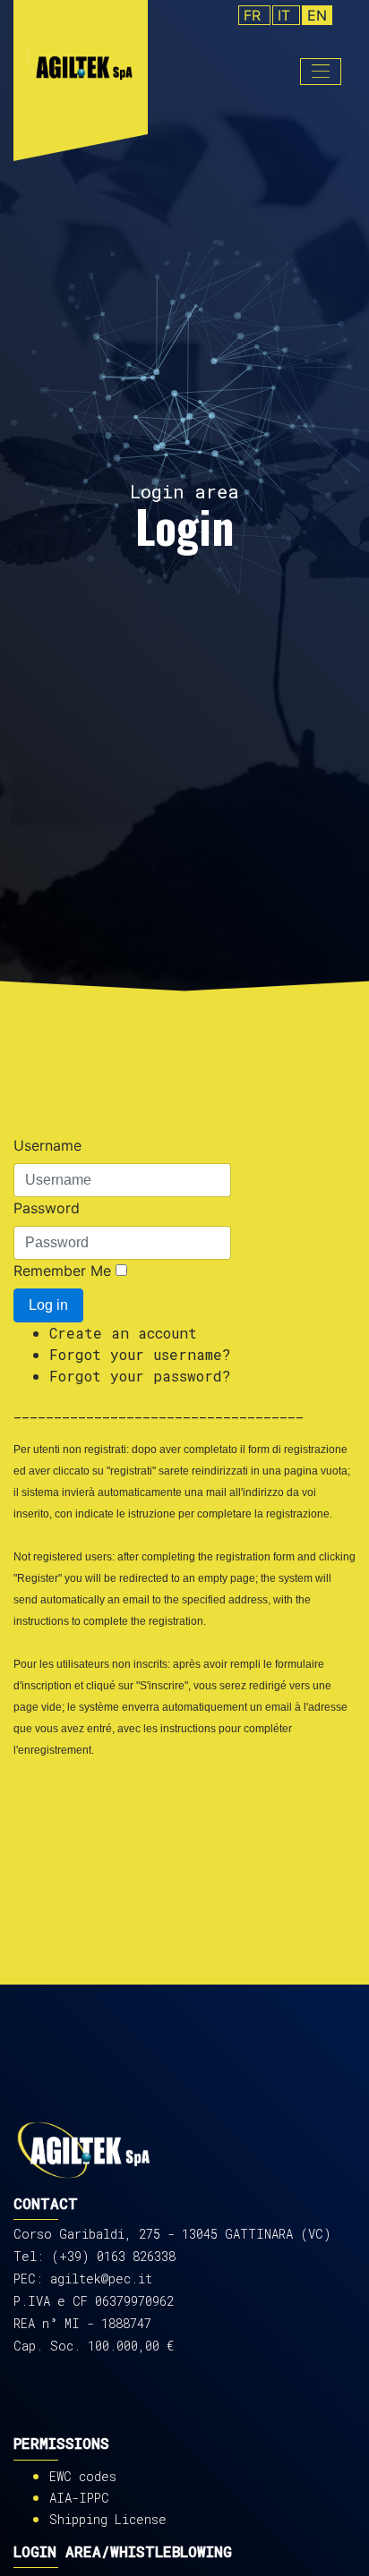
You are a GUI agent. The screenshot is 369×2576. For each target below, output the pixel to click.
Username (47, 1145)
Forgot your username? (140, 1354)
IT (286, 15)
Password (47, 1208)
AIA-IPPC (79, 2498)
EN (317, 15)
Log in (48, 1305)
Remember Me (62, 1271)
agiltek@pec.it (101, 2278)
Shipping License (108, 2519)
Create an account (123, 1333)
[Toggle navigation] (321, 72)
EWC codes (83, 2476)
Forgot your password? (140, 1376)
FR (254, 15)
